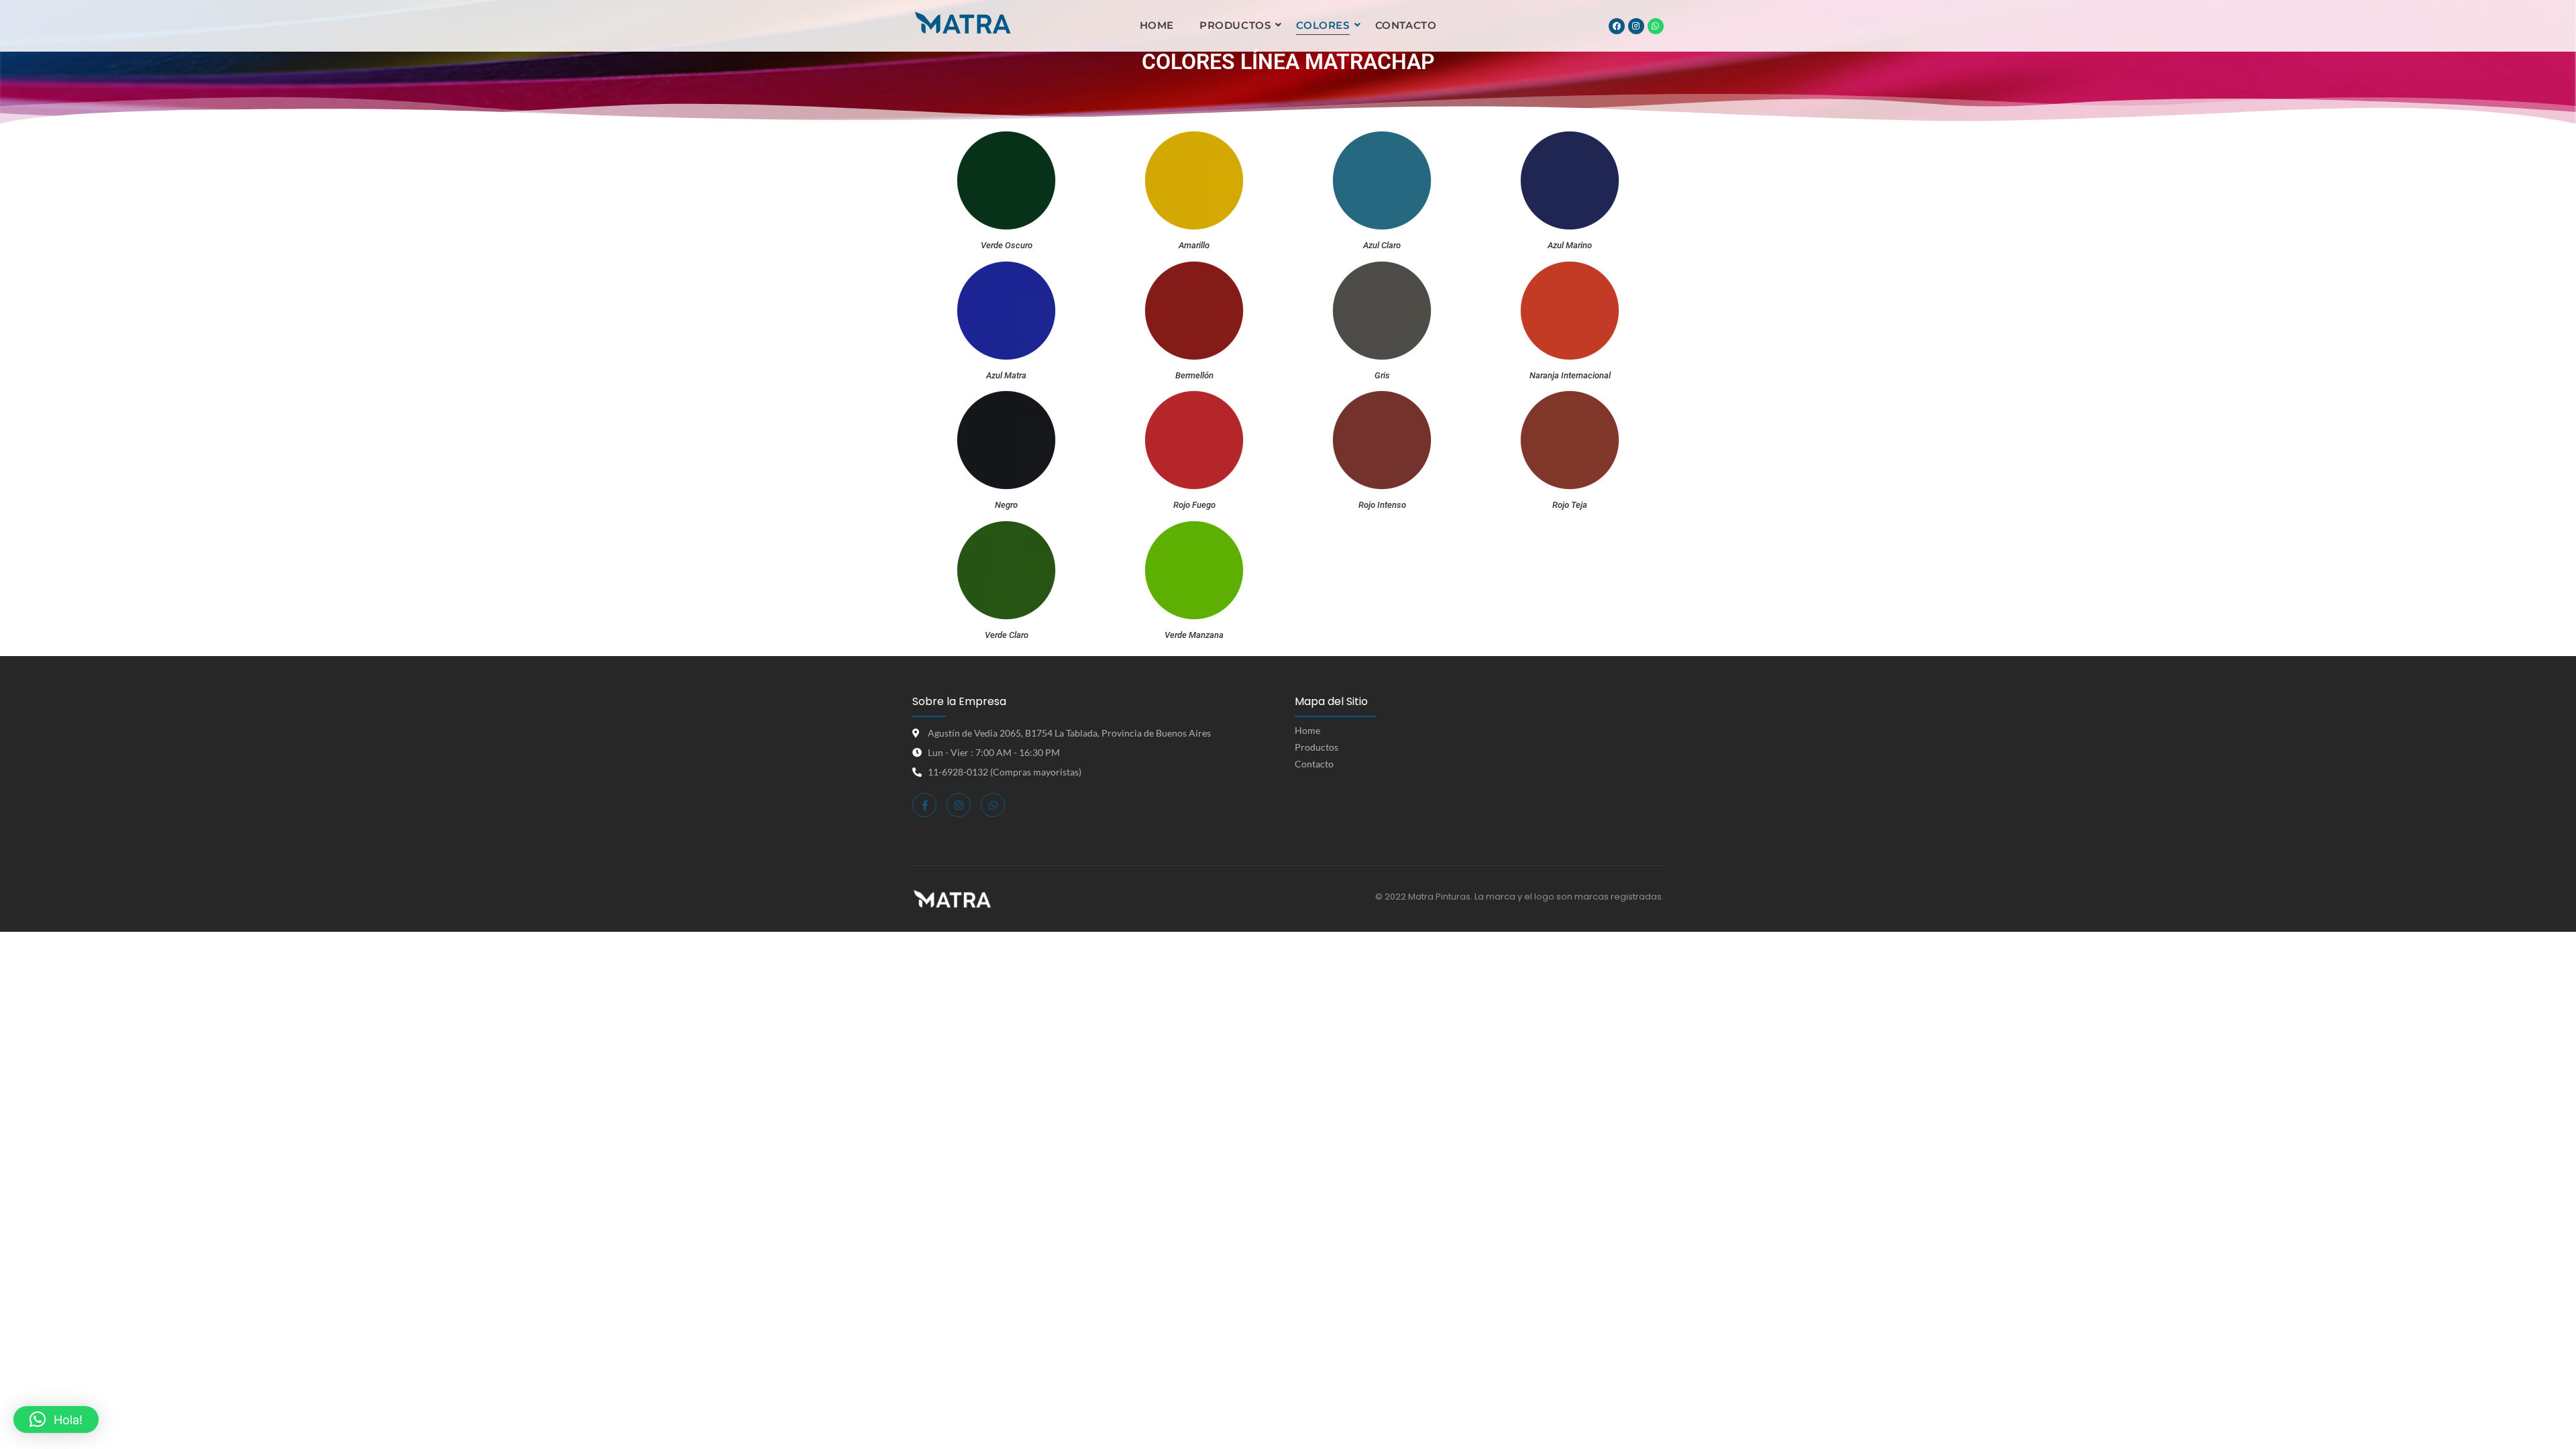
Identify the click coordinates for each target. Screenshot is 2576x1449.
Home (1157, 25)
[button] (56, 1419)
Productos (1235, 25)
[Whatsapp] (1656, 26)
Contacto (1406, 25)
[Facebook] (1617, 26)
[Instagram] (1636, 26)
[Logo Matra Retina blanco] (952, 899)
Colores (1323, 25)
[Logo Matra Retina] (963, 24)
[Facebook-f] (924, 805)
